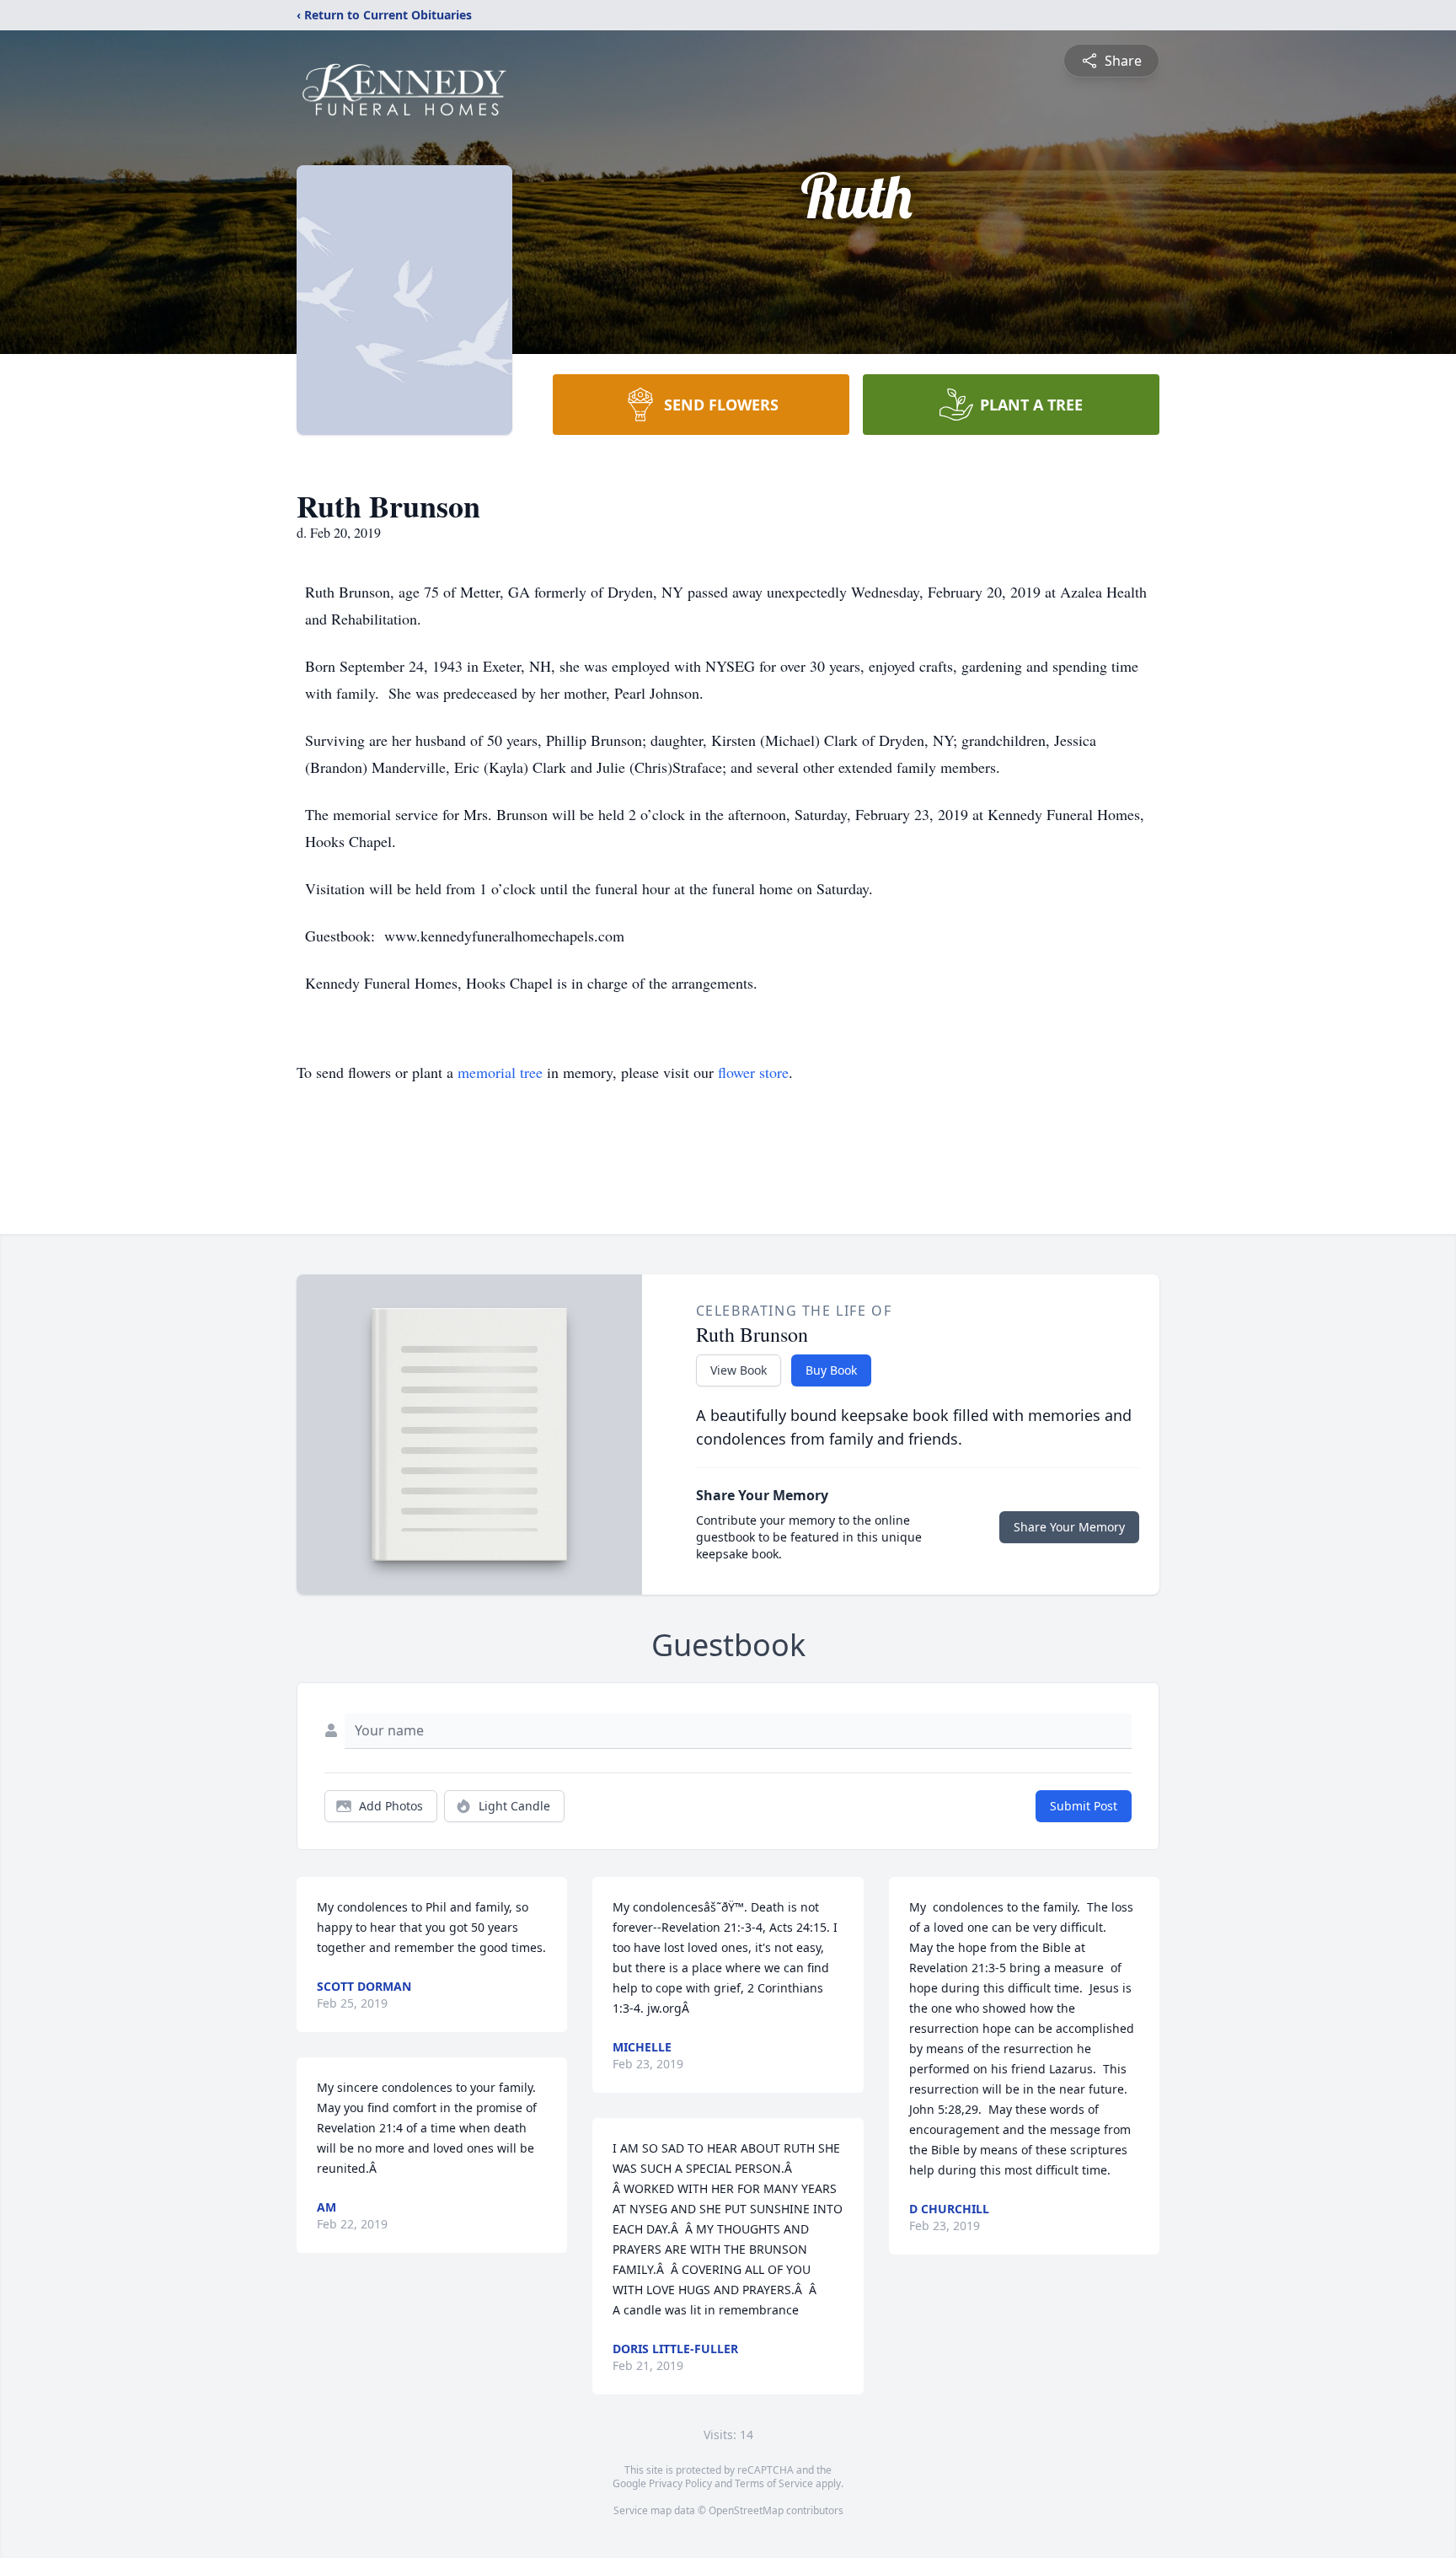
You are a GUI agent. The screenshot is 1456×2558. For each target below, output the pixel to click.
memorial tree (500, 1072)
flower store (753, 1072)
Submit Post (1084, 1806)
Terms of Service (774, 2483)
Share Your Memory (1069, 1527)
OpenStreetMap (746, 2510)
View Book (739, 1370)
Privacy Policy (680, 2483)
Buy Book (831, 1370)
